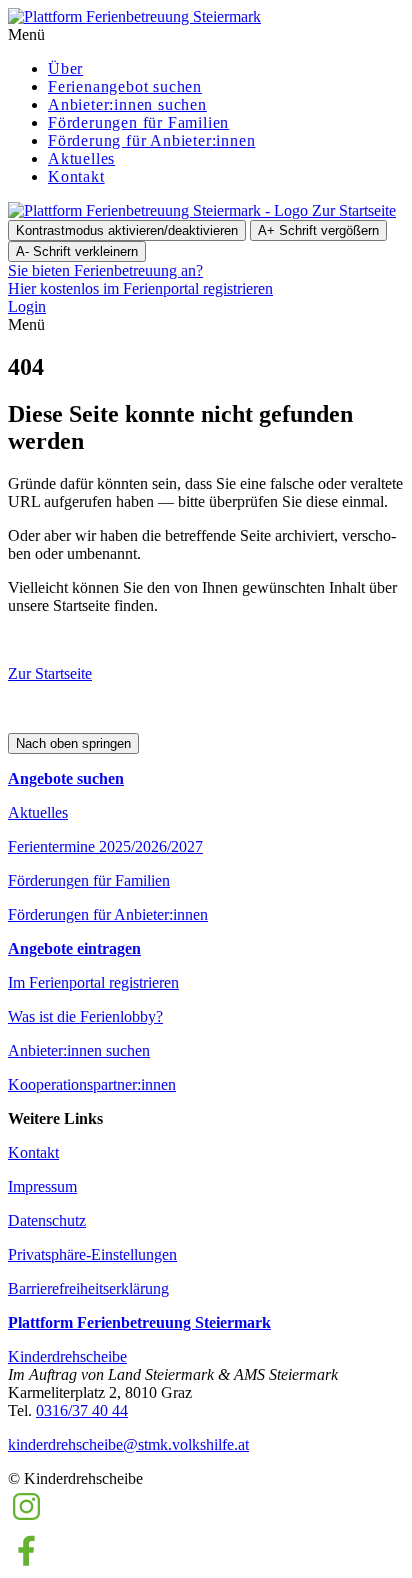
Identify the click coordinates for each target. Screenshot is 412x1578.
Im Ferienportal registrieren (93, 982)
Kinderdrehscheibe (67, 1356)
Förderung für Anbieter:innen (151, 140)
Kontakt (76, 176)
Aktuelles (81, 158)
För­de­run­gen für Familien (138, 122)
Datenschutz (47, 1220)
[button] (206, 35)
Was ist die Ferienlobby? (85, 1016)
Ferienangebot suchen (125, 86)
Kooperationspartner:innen (92, 1084)
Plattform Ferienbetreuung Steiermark (139, 1322)
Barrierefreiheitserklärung (88, 1288)
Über (65, 68)
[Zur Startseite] (134, 16)
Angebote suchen (66, 778)
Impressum (42, 1186)
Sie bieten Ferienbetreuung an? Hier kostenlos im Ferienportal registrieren (140, 279)
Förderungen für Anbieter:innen (108, 914)
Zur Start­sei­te (50, 673)
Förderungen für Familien (89, 880)
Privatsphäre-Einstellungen (92, 1254)
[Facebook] (26, 1560)
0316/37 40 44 (82, 1410)
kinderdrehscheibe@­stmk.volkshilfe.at (128, 1444)
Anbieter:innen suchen (127, 104)
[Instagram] (26, 1519)
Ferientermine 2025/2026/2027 (105, 846)
